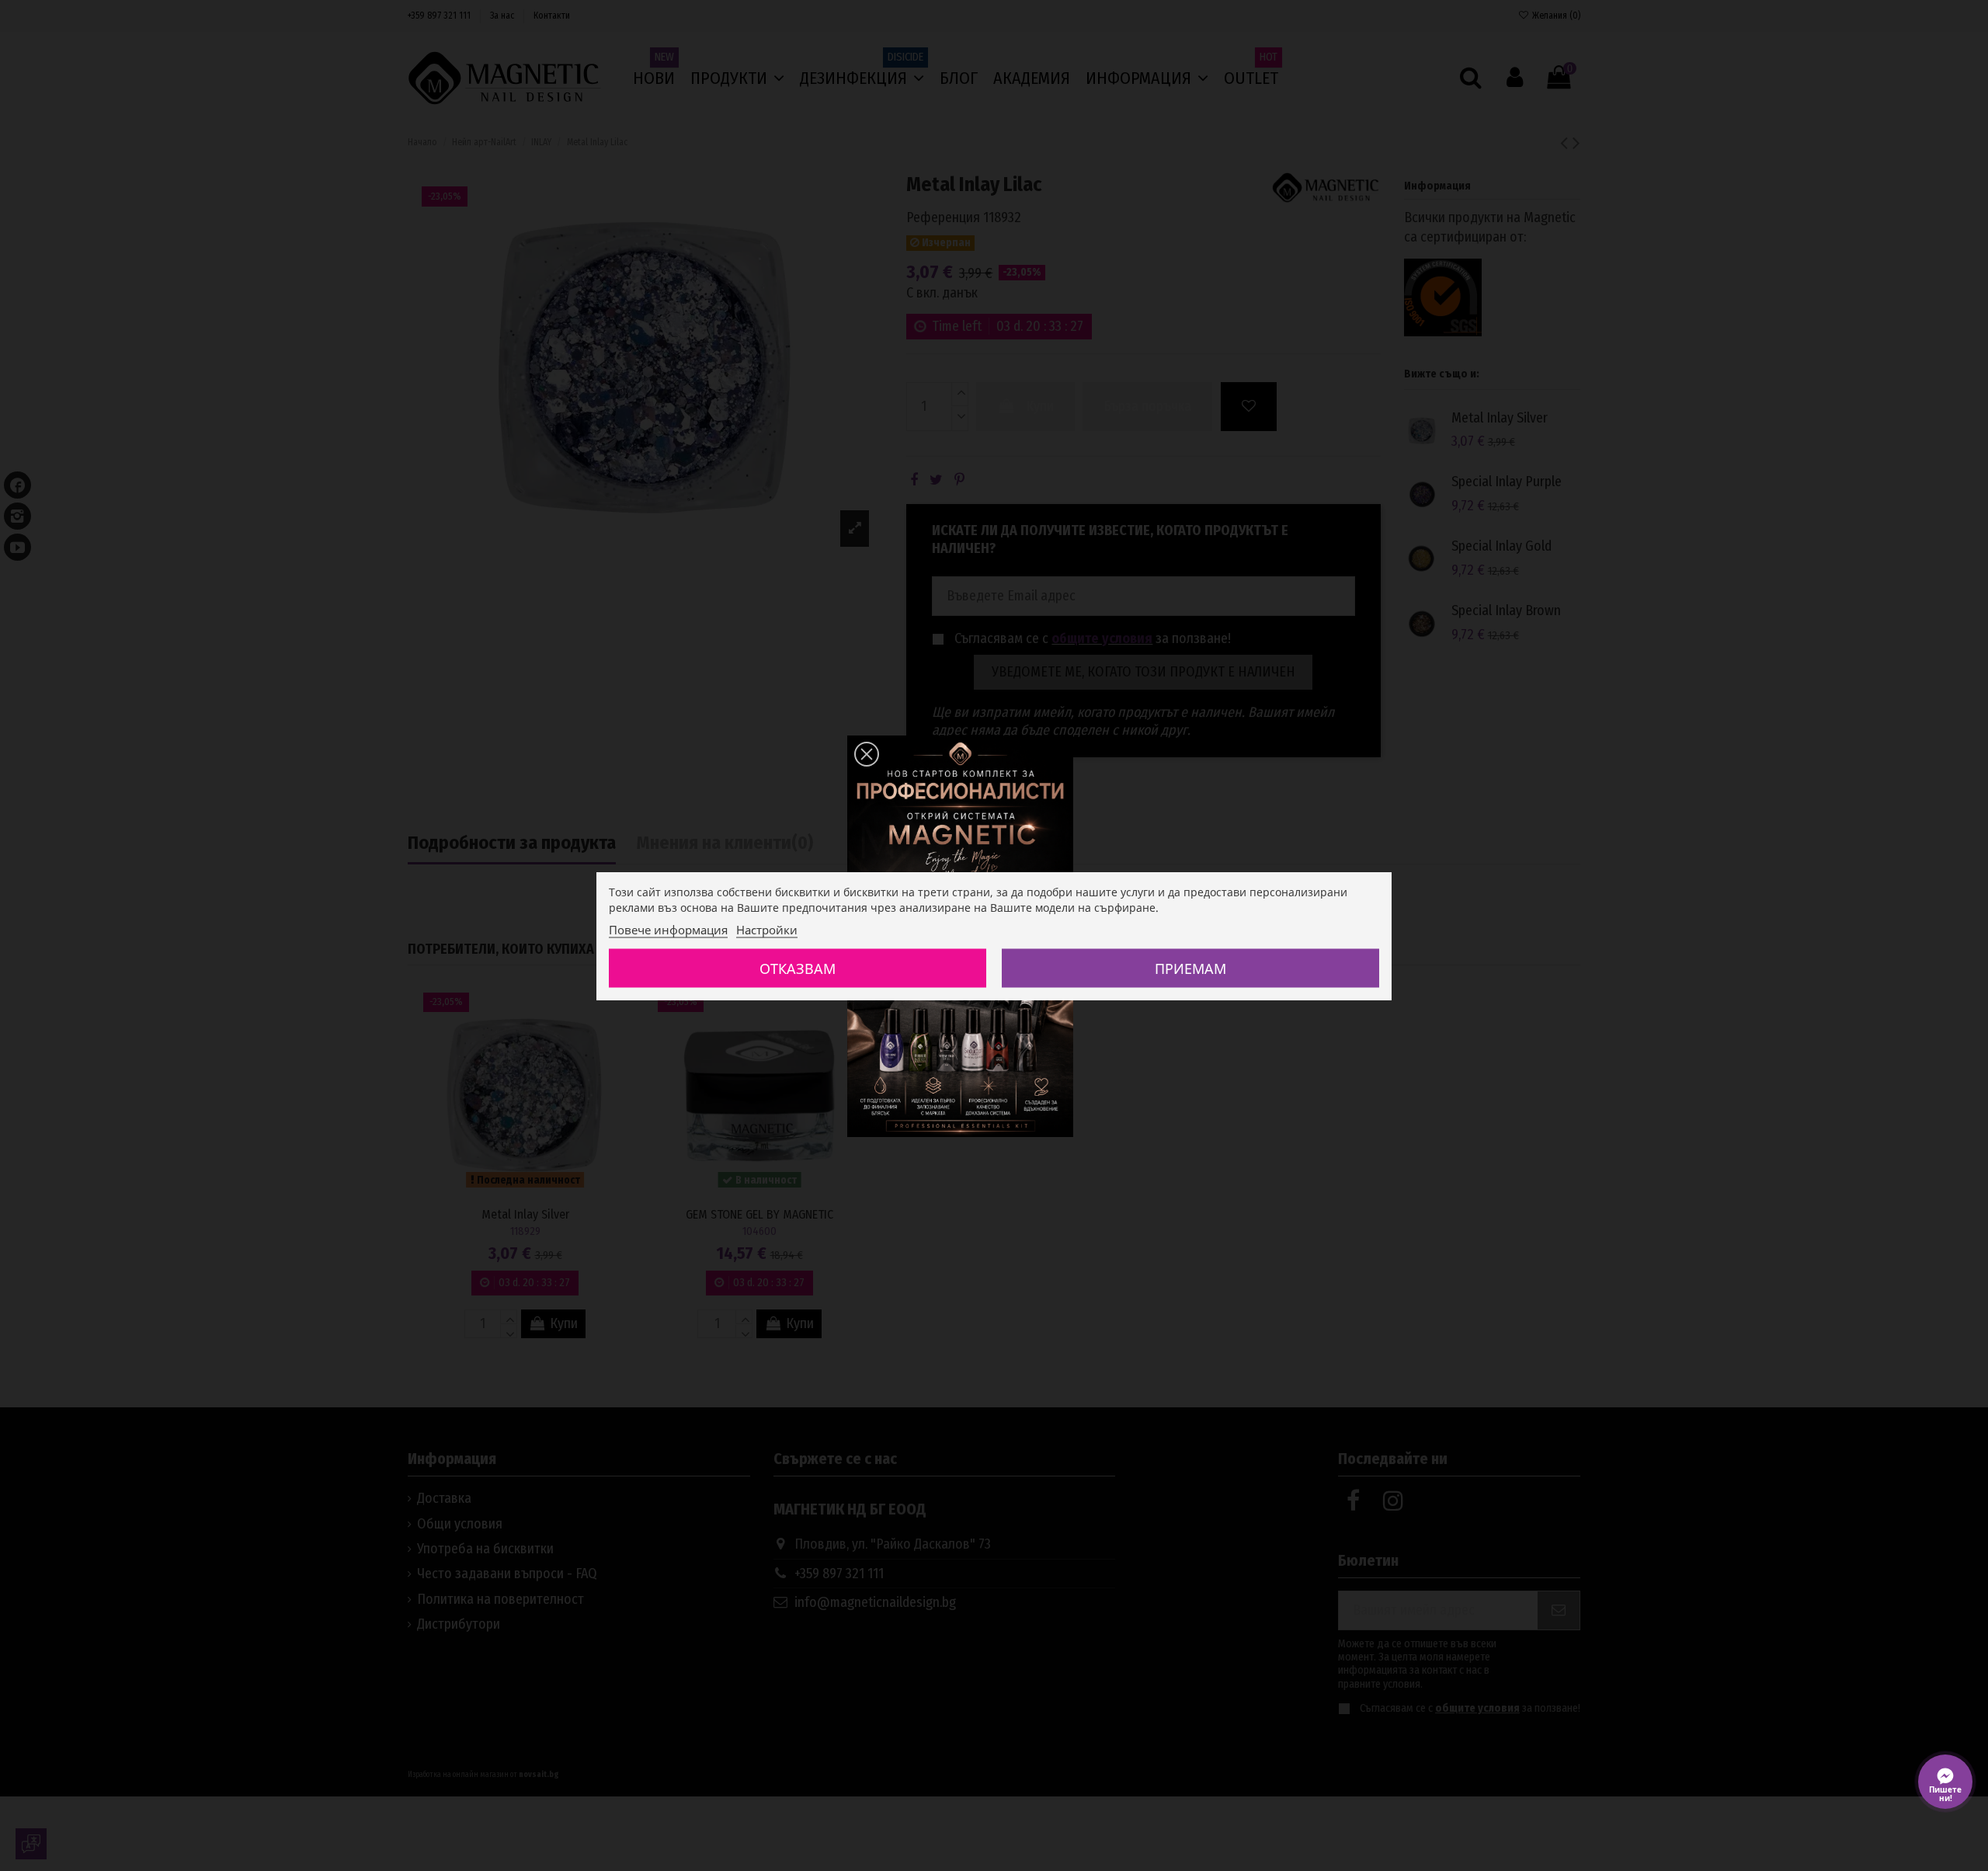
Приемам (1190, 968)
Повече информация (668, 929)
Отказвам (798, 968)
